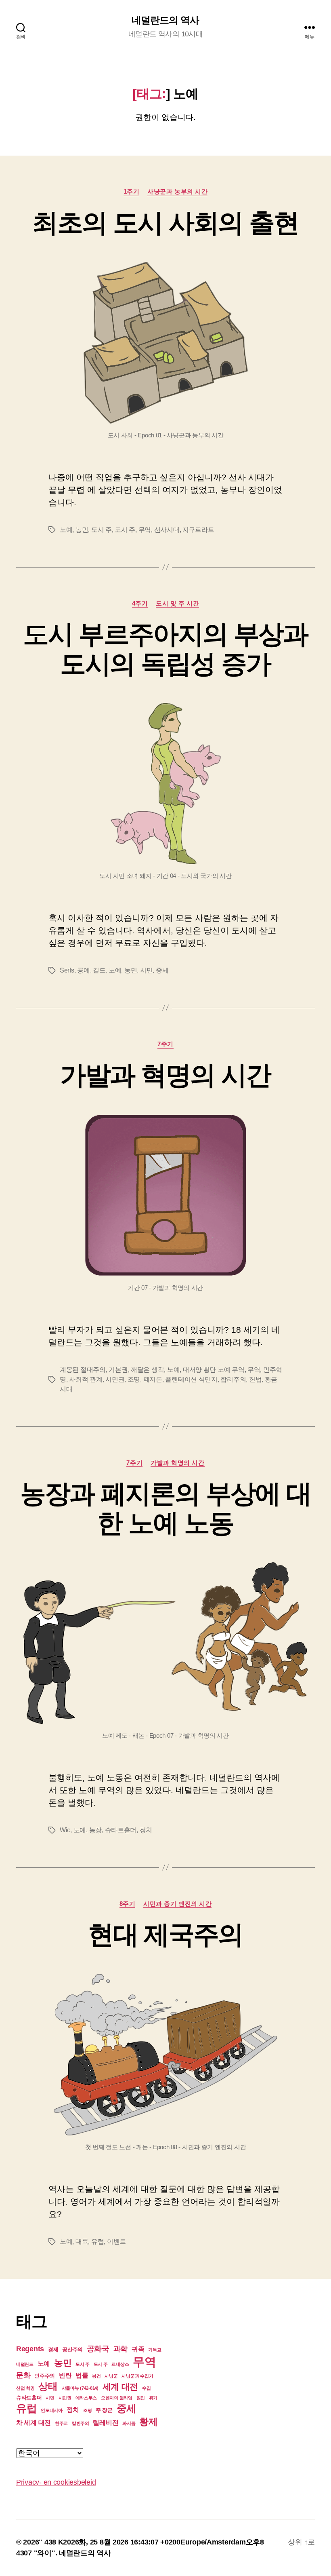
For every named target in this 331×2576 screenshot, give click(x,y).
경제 (53, 2349)
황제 (148, 2422)
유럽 (97, 2242)
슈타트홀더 (121, 1830)
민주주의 (45, 2376)
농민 (82, 530)
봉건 (96, 2376)
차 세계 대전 (34, 2423)
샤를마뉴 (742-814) (80, 2388)
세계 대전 (120, 2387)
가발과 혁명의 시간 (165, 1075)
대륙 (82, 2242)
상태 (48, 2386)
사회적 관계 (86, 1379)
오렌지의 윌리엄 (117, 2398)
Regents (30, 2349)
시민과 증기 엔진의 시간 (177, 1904)
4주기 (140, 603)
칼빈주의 (81, 2423)
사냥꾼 (111, 2376)
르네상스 (120, 2364)
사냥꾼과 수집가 (137, 2376)
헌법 (255, 1379)
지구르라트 (198, 530)
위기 (153, 2398)
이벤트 (116, 2242)
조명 (134, 1379)
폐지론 (153, 1379)
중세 (162, 970)
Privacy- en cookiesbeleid (56, 2482)
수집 (146, 2388)
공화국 (98, 2349)
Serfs (67, 970)
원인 (141, 2398)
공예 (83, 970)
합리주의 (233, 1379)
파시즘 (129, 2423)
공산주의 (72, 2349)
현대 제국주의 (165, 1935)
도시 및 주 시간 (177, 603)
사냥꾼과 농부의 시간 (177, 191)
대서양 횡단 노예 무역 (214, 1370)
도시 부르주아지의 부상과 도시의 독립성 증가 (165, 649)
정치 (146, 1830)
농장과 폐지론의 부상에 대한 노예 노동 (166, 1508)
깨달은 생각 (147, 1370)
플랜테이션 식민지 (191, 1379)
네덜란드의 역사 (165, 20)
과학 (120, 2349)
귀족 (138, 2349)
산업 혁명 (25, 2388)
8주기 (128, 1904)
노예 (66, 530)
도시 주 (102, 530)
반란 (65, 2375)
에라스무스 (86, 2398)
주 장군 (104, 2410)
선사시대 (167, 530)
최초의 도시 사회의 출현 (165, 223)
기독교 (155, 2350)
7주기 (165, 1044)
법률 (82, 2375)
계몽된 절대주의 (83, 1370)
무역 (145, 530)
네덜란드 (25, 2364)
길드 (99, 970)
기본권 (118, 1370)
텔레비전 (106, 2423)
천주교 (61, 2423)
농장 (95, 1830)
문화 (23, 2375)
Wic (65, 1830)
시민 (146, 970)
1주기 (132, 191)
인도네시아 (52, 2410)
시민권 (115, 1379)
